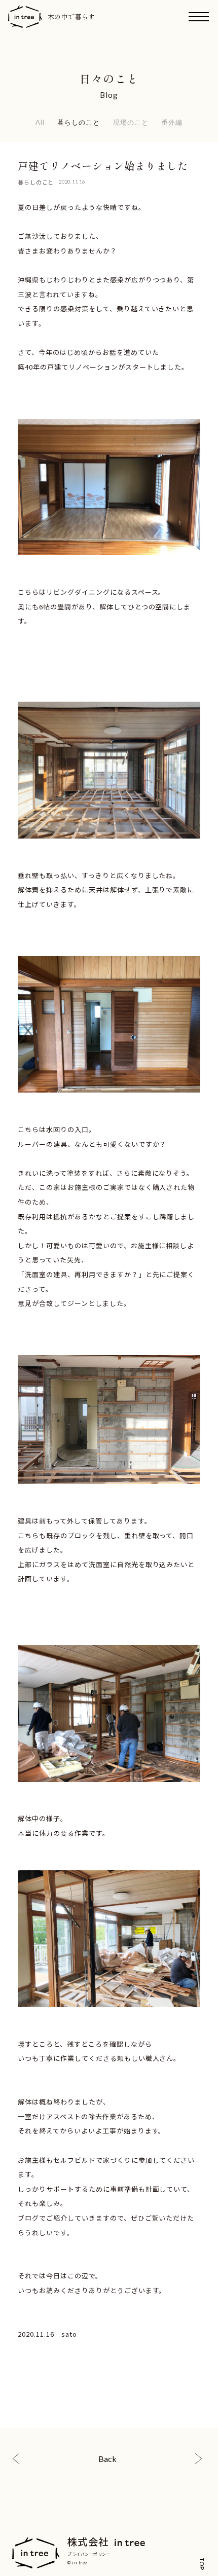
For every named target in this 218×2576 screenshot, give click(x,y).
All (40, 122)
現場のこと (131, 122)
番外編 (172, 122)
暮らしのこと (79, 122)
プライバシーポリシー (89, 2554)
